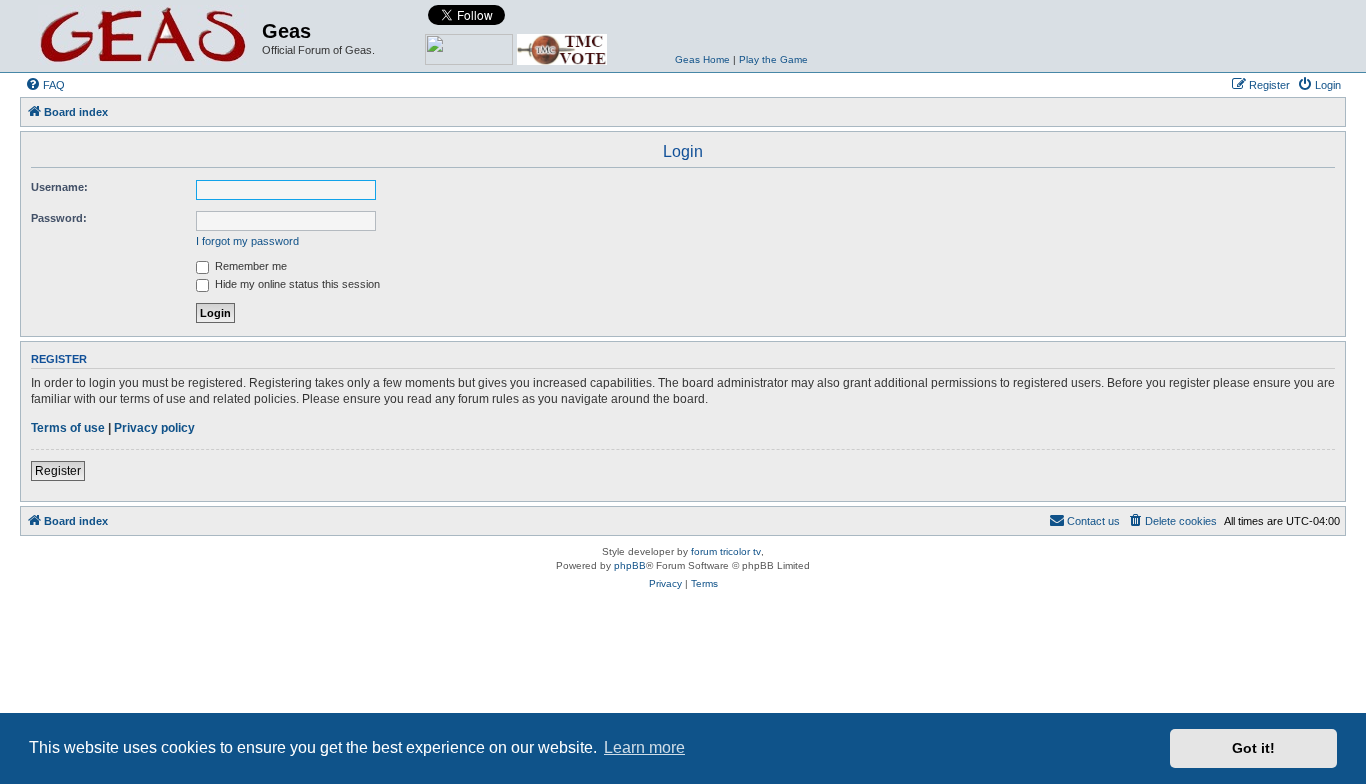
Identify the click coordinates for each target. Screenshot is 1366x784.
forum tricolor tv (726, 551)
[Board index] (143, 36)
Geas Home (702, 59)
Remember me (249, 266)
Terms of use (68, 428)
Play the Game (773, 59)
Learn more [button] (644, 747)
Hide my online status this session (296, 284)
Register (58, 471)
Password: (59, 218)
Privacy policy (154, 428)
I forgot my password (247, 241)
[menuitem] (45, 85)
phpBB (630, 565)
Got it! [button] (1253, 748)
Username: (59, 187)
